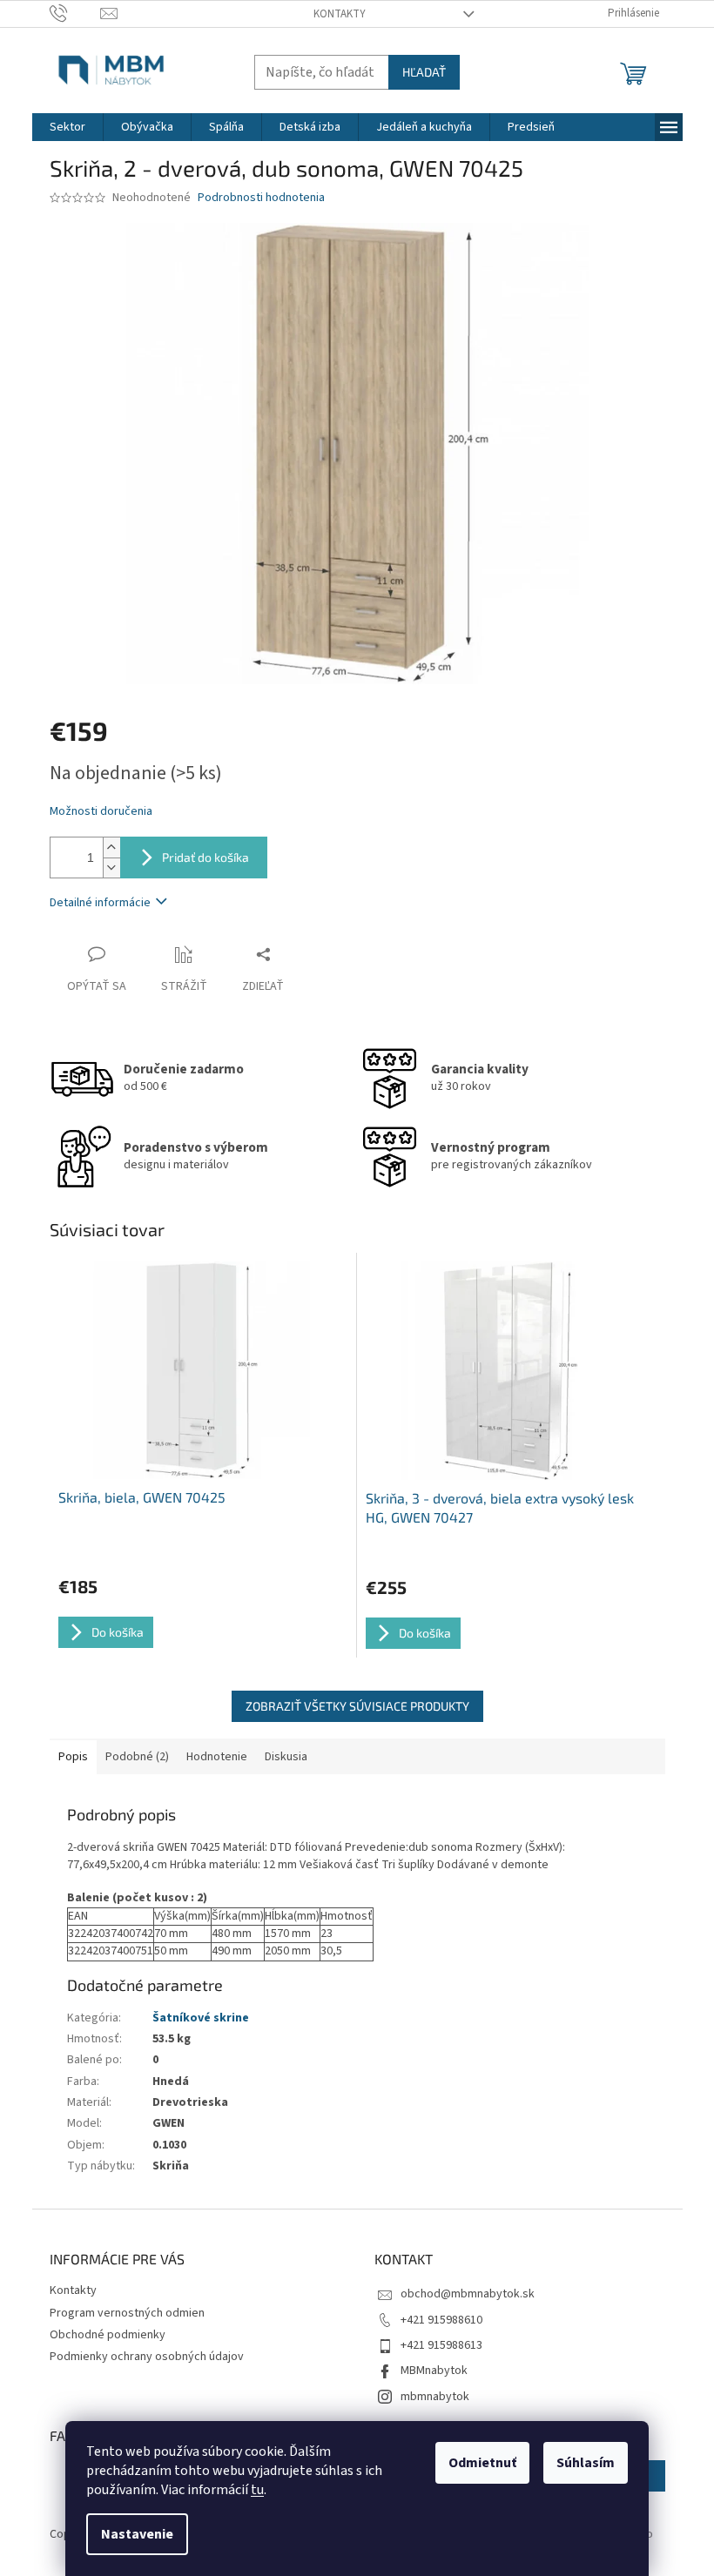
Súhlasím (586, 2463)
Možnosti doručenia (101, 812)
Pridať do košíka (205, 857)
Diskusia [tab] (286, 1757)
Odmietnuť (482, 2463)
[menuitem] (67, 127)
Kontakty (340, 14)
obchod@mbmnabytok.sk (468, 2294)
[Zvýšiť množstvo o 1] (111, 847)
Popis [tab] (73, 1757)
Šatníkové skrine (201, 2018)
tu (257, 2490)
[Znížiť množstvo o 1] (111, 868)
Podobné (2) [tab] (137, 1757)
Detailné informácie (100, 903)
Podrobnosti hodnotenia (261, 198)
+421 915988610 (441, 2320)
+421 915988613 (441, 2345)
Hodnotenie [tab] (217, 1757)
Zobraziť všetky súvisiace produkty (357, 1706)
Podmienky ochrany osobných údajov (147, 2357)
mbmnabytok (435, 2397)
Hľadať (424, 72)
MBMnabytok (434, 2371)
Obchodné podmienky (108, 2335)
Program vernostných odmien (127, 2313)
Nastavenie (137, 2534)
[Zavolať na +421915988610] (75, 13)
